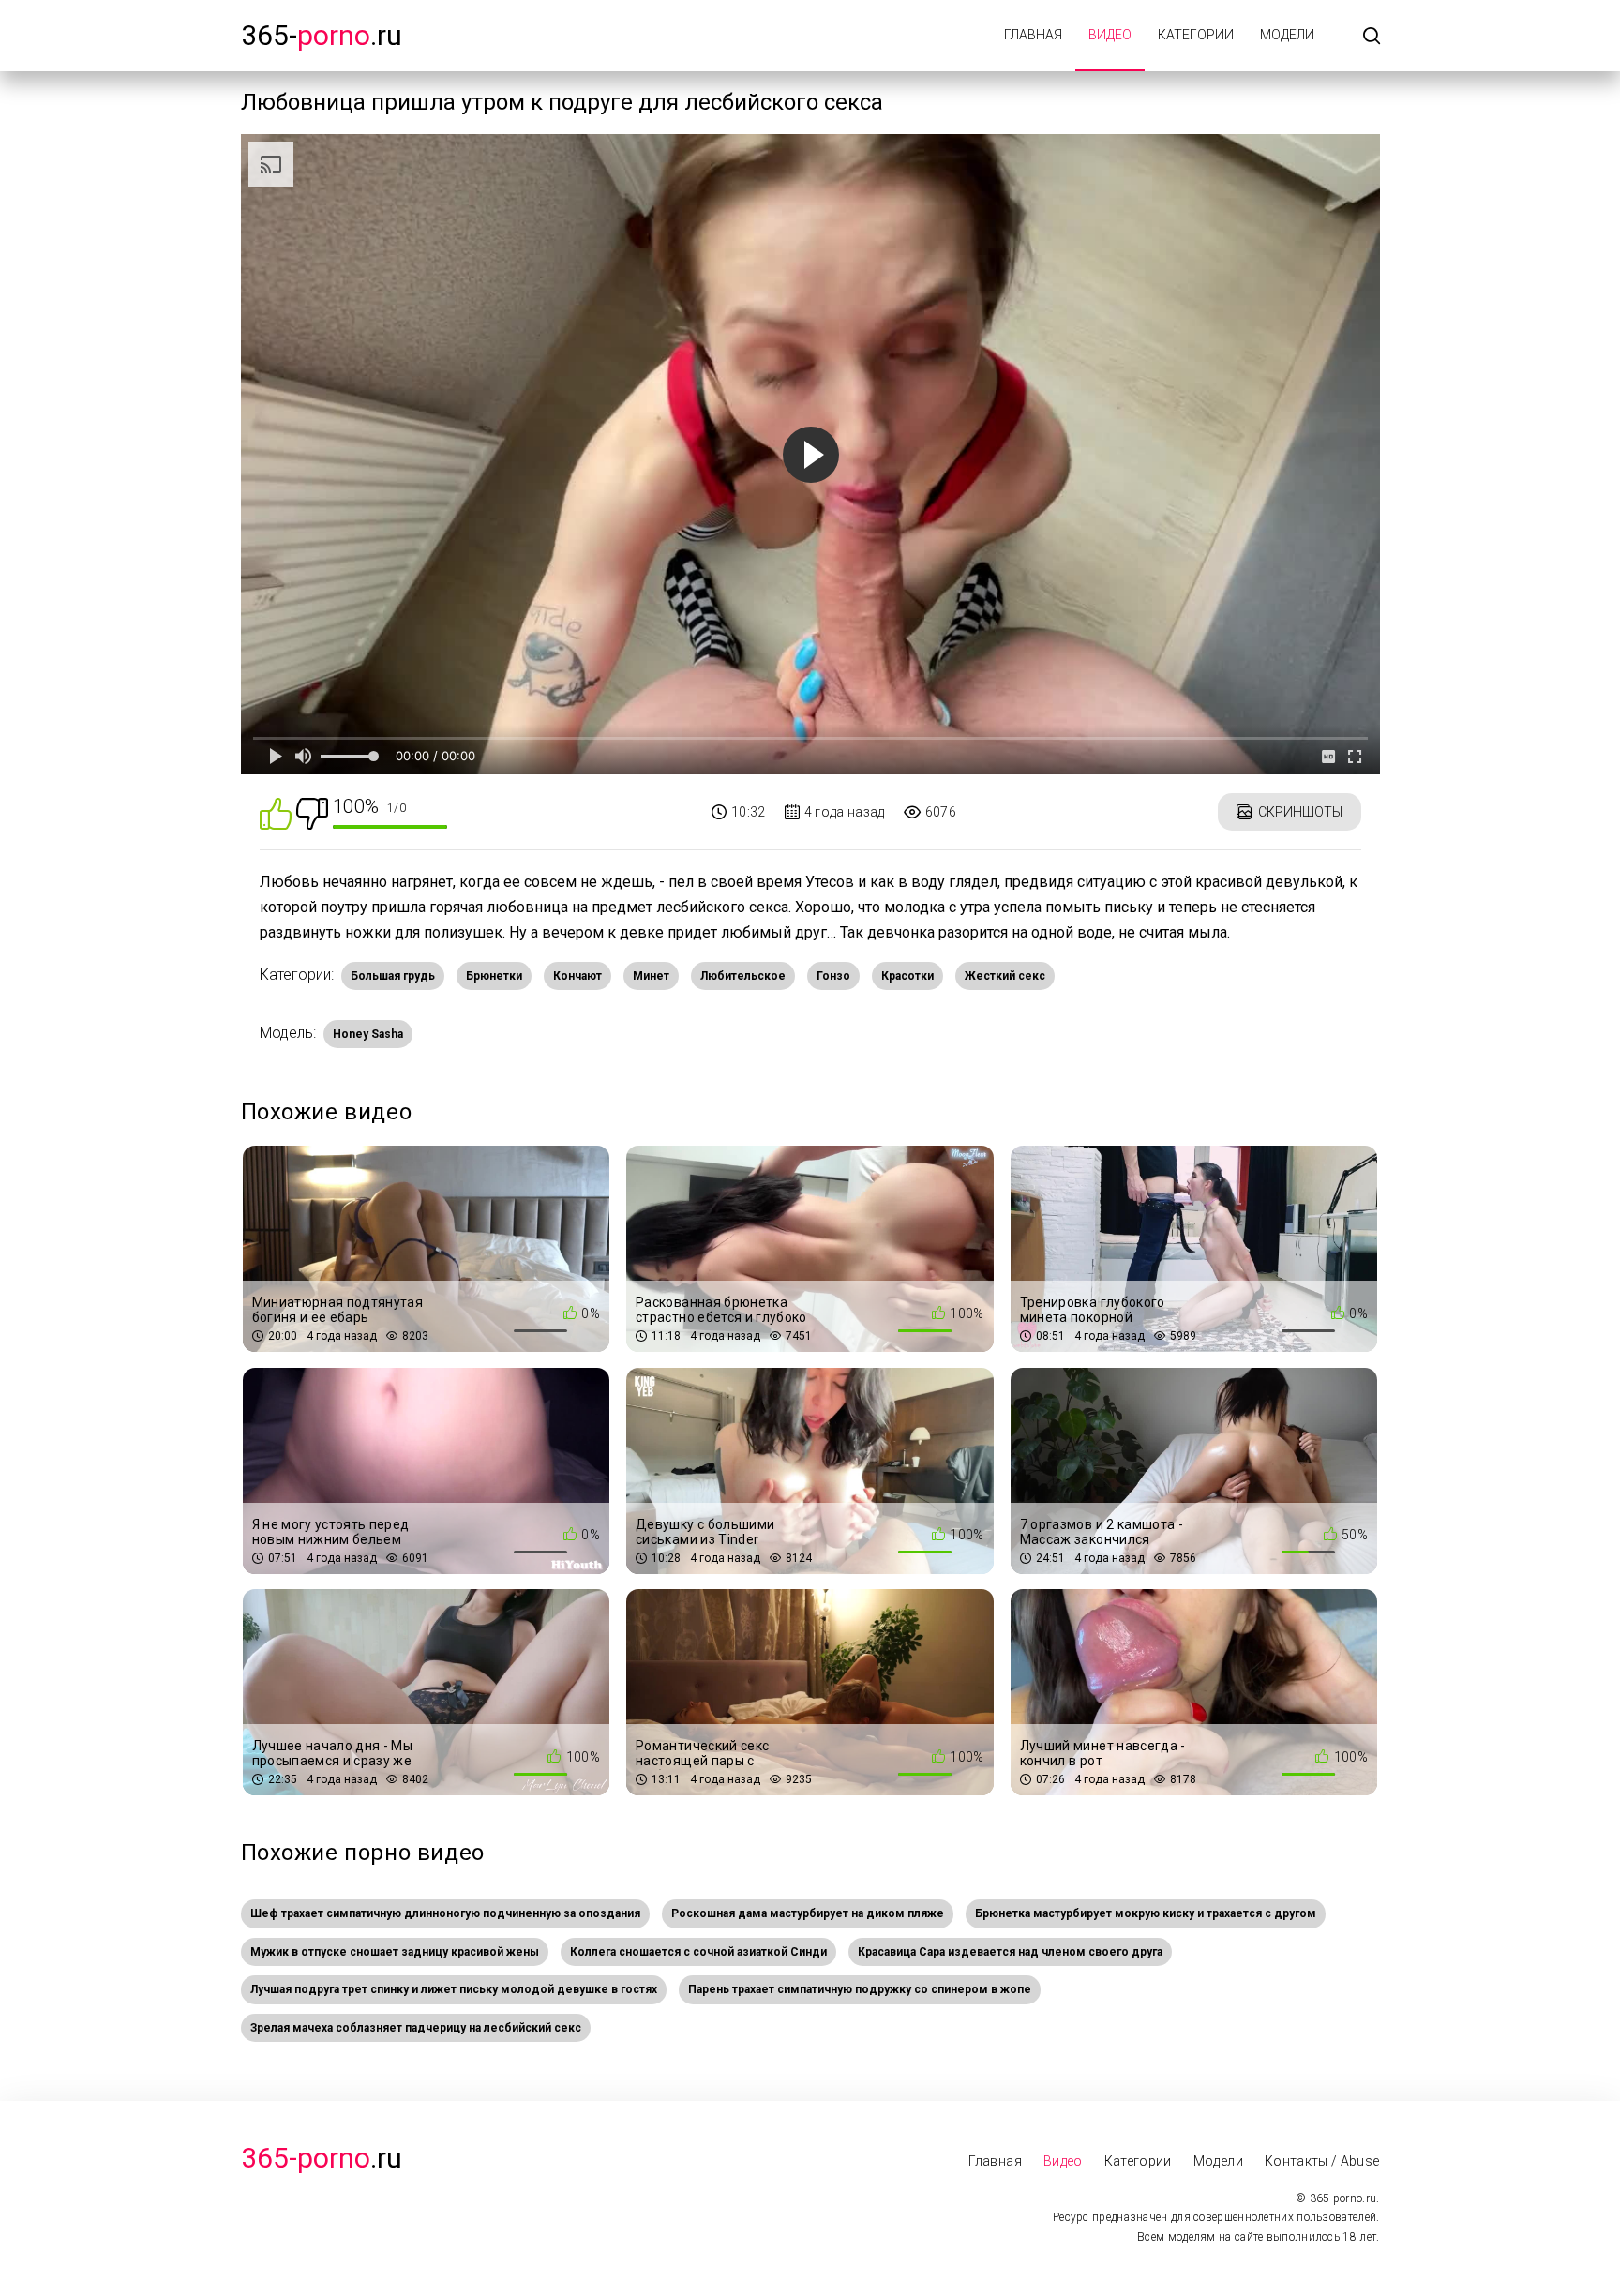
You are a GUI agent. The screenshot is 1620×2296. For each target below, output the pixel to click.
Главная (1033, 35)
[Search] (1372, 37)
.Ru (322, 2158)
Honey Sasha (368, 1034)
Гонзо (833, 976)
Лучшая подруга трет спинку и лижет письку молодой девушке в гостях (454, 1989)
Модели (1287, 35)
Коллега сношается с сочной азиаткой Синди (698, 1952)
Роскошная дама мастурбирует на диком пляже (808, 1913)
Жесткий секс (1005, 976)
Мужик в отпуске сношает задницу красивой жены (395, 1952)
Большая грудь (393, 976)
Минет (651, 976)
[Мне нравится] (276, 812)
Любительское (743, 976)
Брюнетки (494, 976)
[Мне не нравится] (312, 812)
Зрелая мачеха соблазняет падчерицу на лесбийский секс (416, 2028)
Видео (1110, 35)
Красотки (907, 976)
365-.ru (322, 35)
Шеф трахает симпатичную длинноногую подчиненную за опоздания (445, 1913)
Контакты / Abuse (1322, 2161)
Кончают (577, 976)
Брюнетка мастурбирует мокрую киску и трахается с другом (1146, 1913)
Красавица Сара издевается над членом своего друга (1010, 1952)
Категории (1196, 35)
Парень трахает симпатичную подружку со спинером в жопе (860, 1989)
